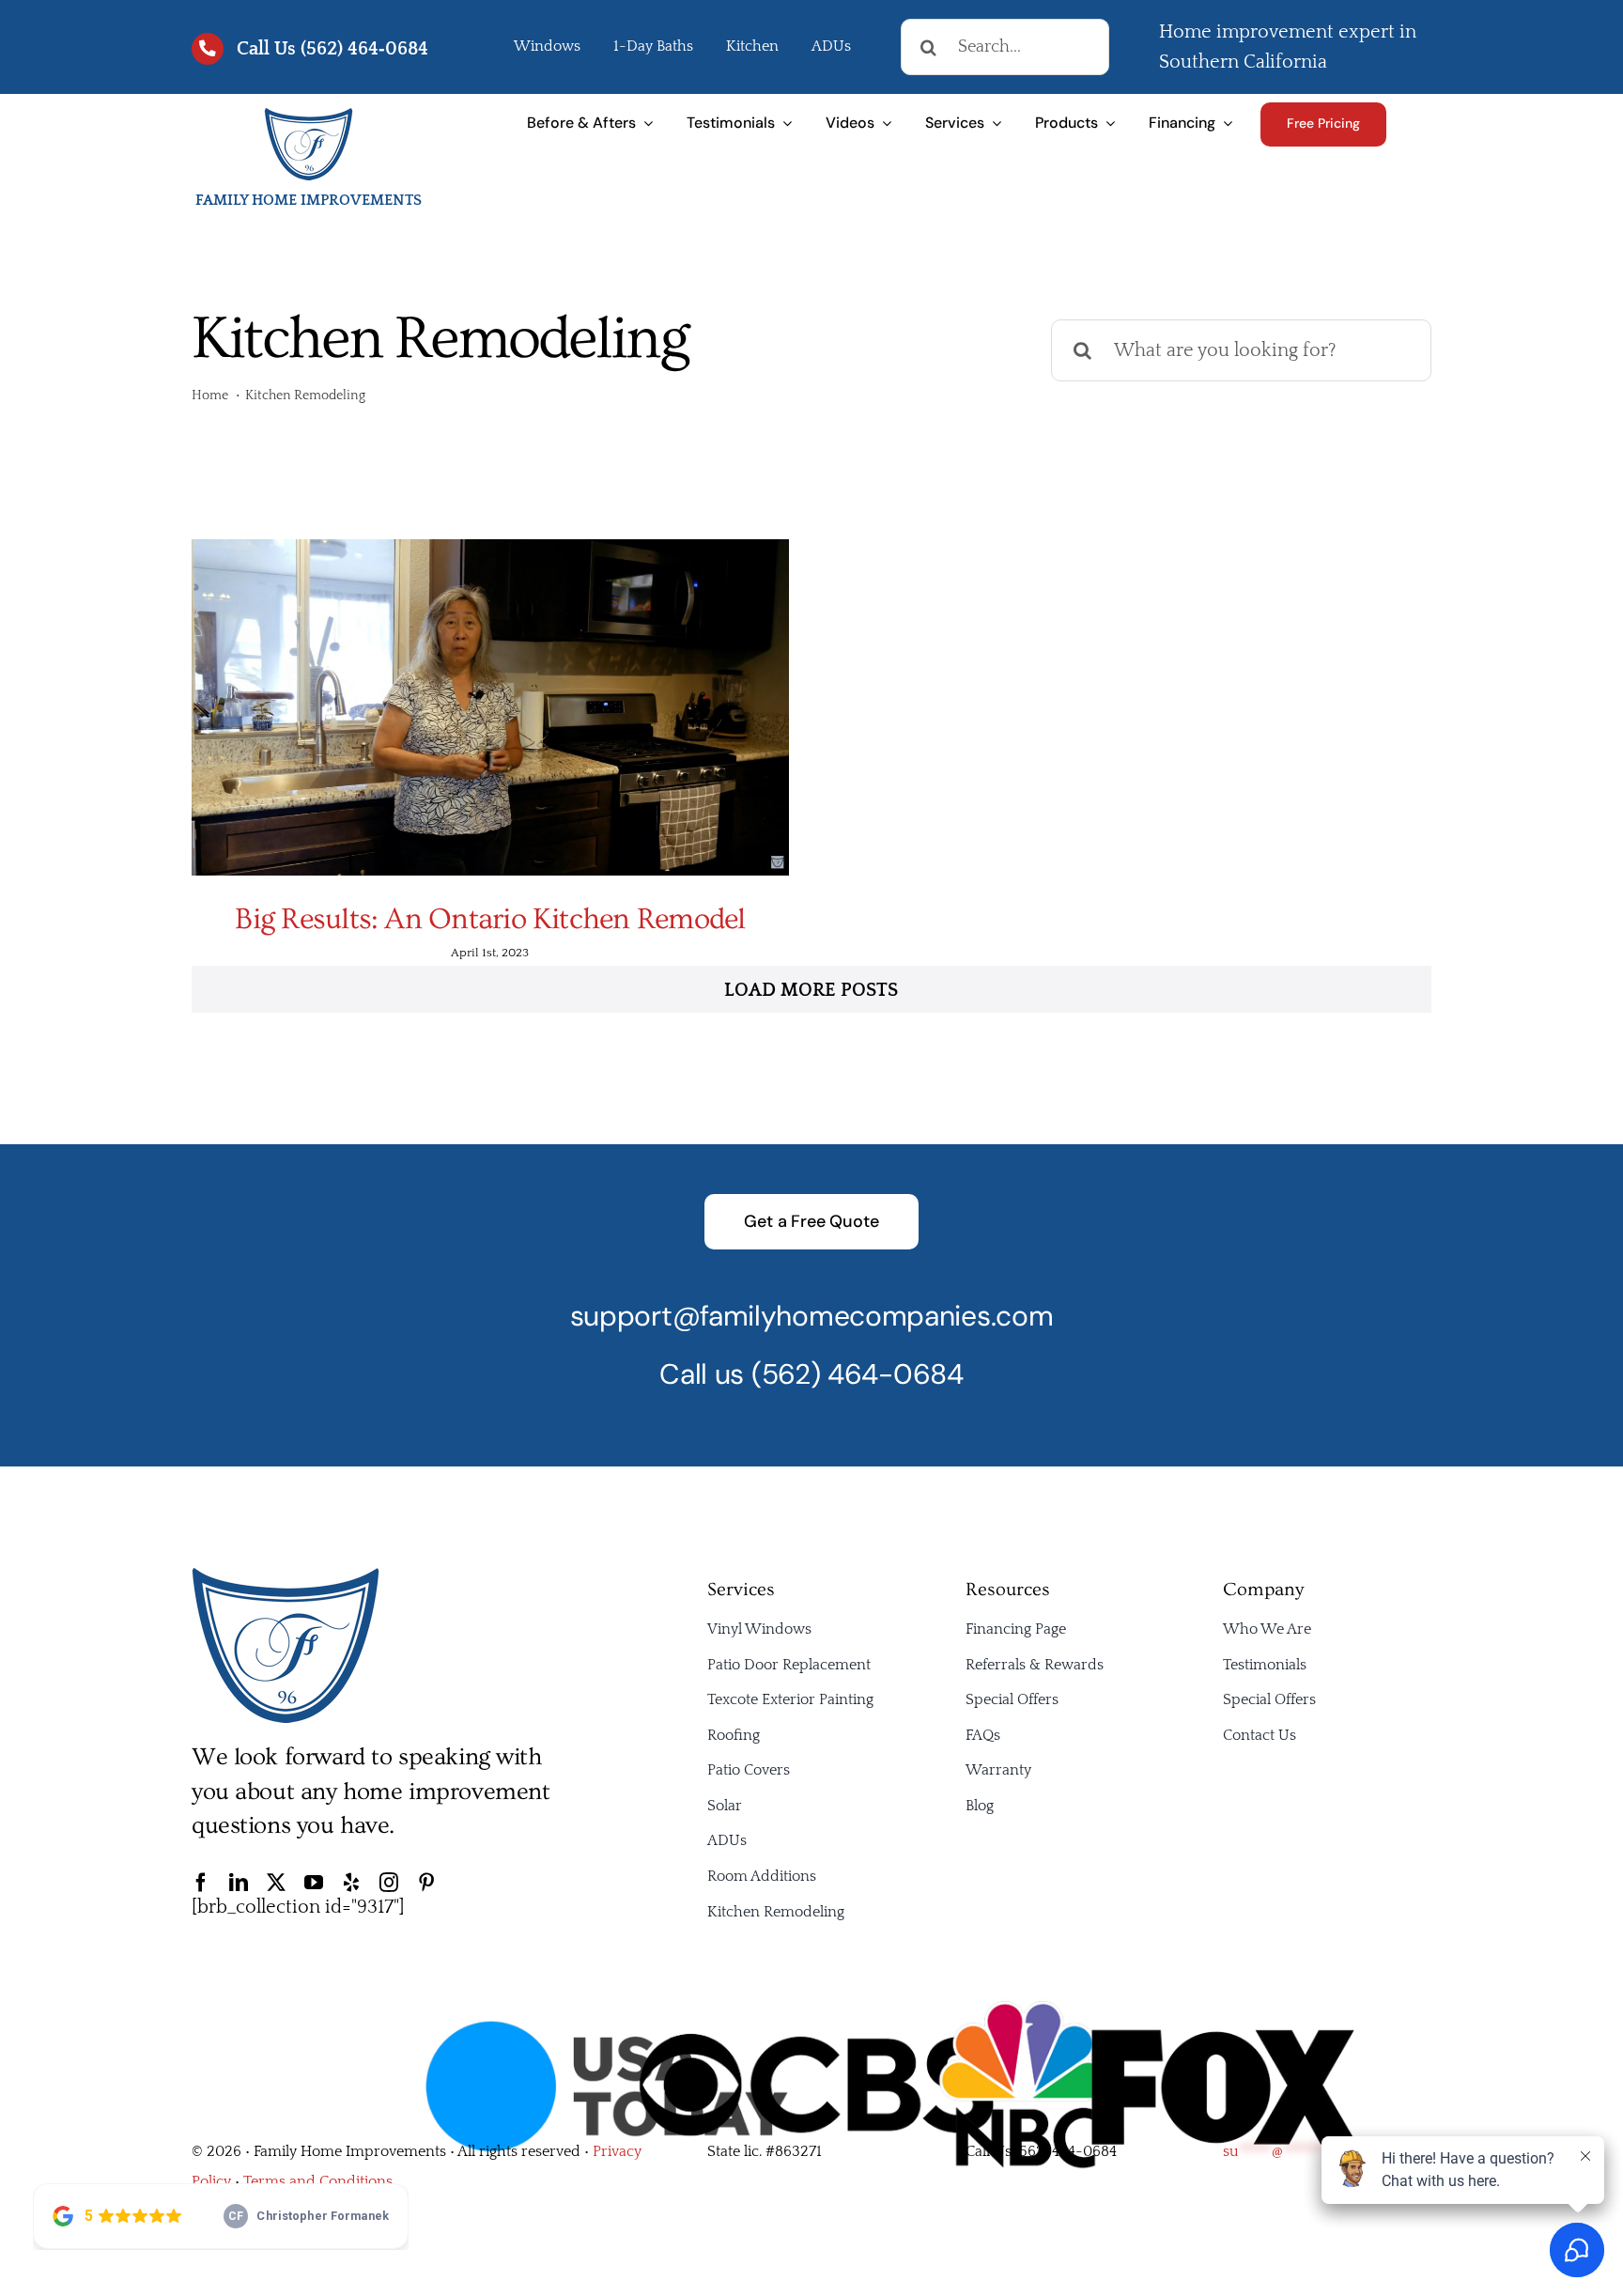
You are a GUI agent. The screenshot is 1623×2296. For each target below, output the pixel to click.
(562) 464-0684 (858, 1374)
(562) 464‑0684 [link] (364, 49)
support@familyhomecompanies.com (812, 1316)
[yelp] (351, 1883)
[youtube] (314, 1883)
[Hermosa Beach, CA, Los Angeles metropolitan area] (309, 116)
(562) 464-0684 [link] (1066, 2151)
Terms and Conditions (318, 2181)
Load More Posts (811, 990)
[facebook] (201, 1883)
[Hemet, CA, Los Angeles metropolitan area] (286, 1575)
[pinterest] (426, 1883)
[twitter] (276, 1883)
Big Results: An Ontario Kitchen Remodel (490, 919)
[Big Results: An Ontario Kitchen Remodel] (490, 707)
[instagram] (389, 1883)
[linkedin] (239, 1883)
